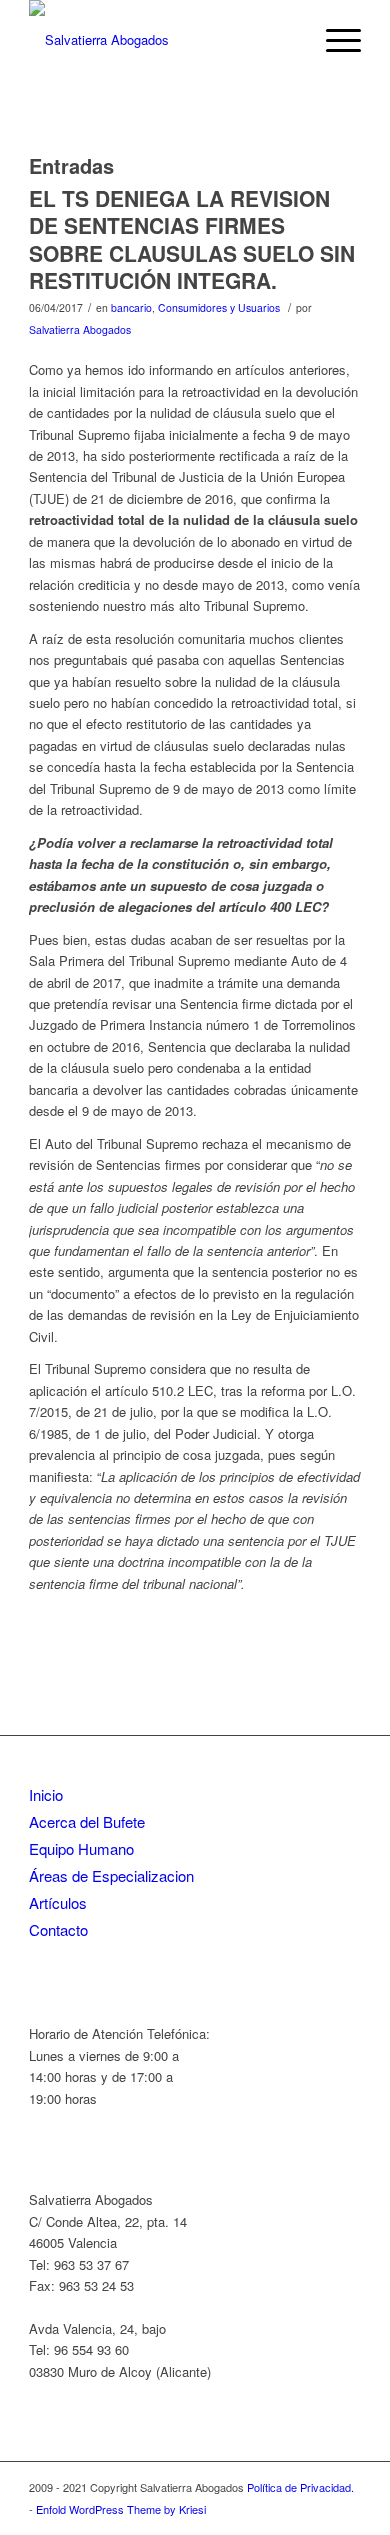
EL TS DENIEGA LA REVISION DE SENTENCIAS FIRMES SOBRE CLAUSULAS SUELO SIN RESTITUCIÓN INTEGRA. (192, 239)
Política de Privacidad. (300, 2487)
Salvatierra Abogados (80, 329)
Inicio (46, 1794)
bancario (131, 307)
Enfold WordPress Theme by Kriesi (121, 2509)
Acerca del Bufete (87, 1821)
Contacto (58, 1929)
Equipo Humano (81, 1848)
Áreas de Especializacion (111, 1875)
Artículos (58, 1902)
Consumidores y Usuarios (219, 307)
